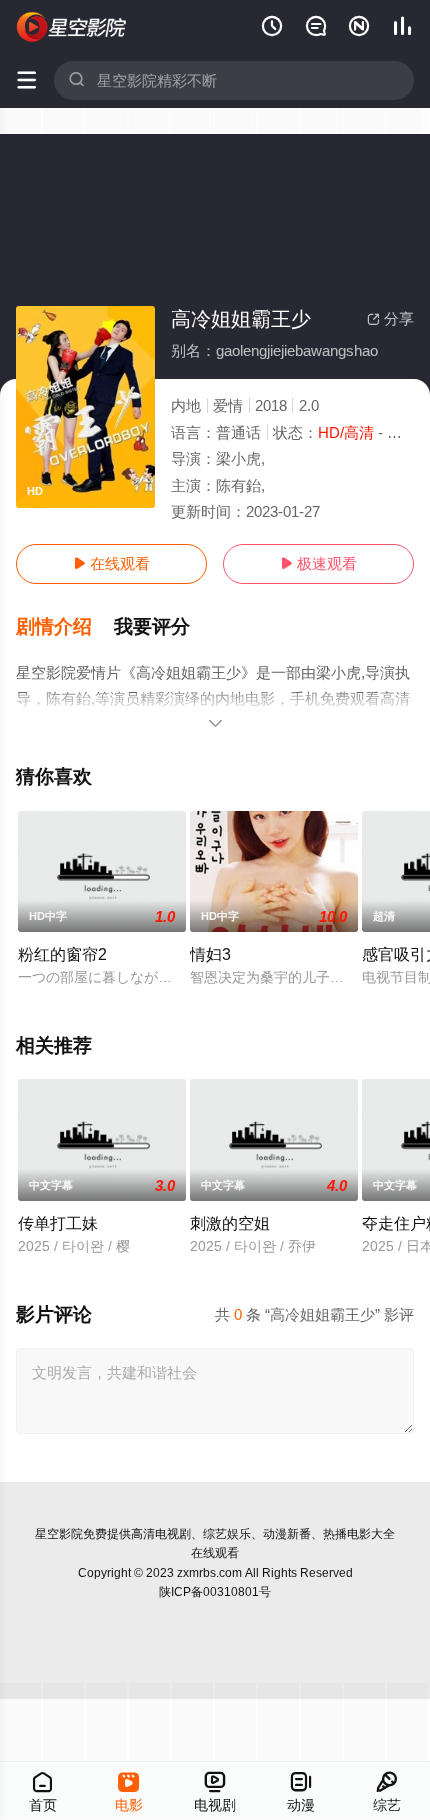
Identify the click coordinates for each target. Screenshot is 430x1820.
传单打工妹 (58, 1223)
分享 (390, 318)
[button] (65, 627)
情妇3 (210, 954)
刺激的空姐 (230, 1223)
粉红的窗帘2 (62, 954)
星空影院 (59, 1534)
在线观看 (111, 563)
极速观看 (318, 563)
